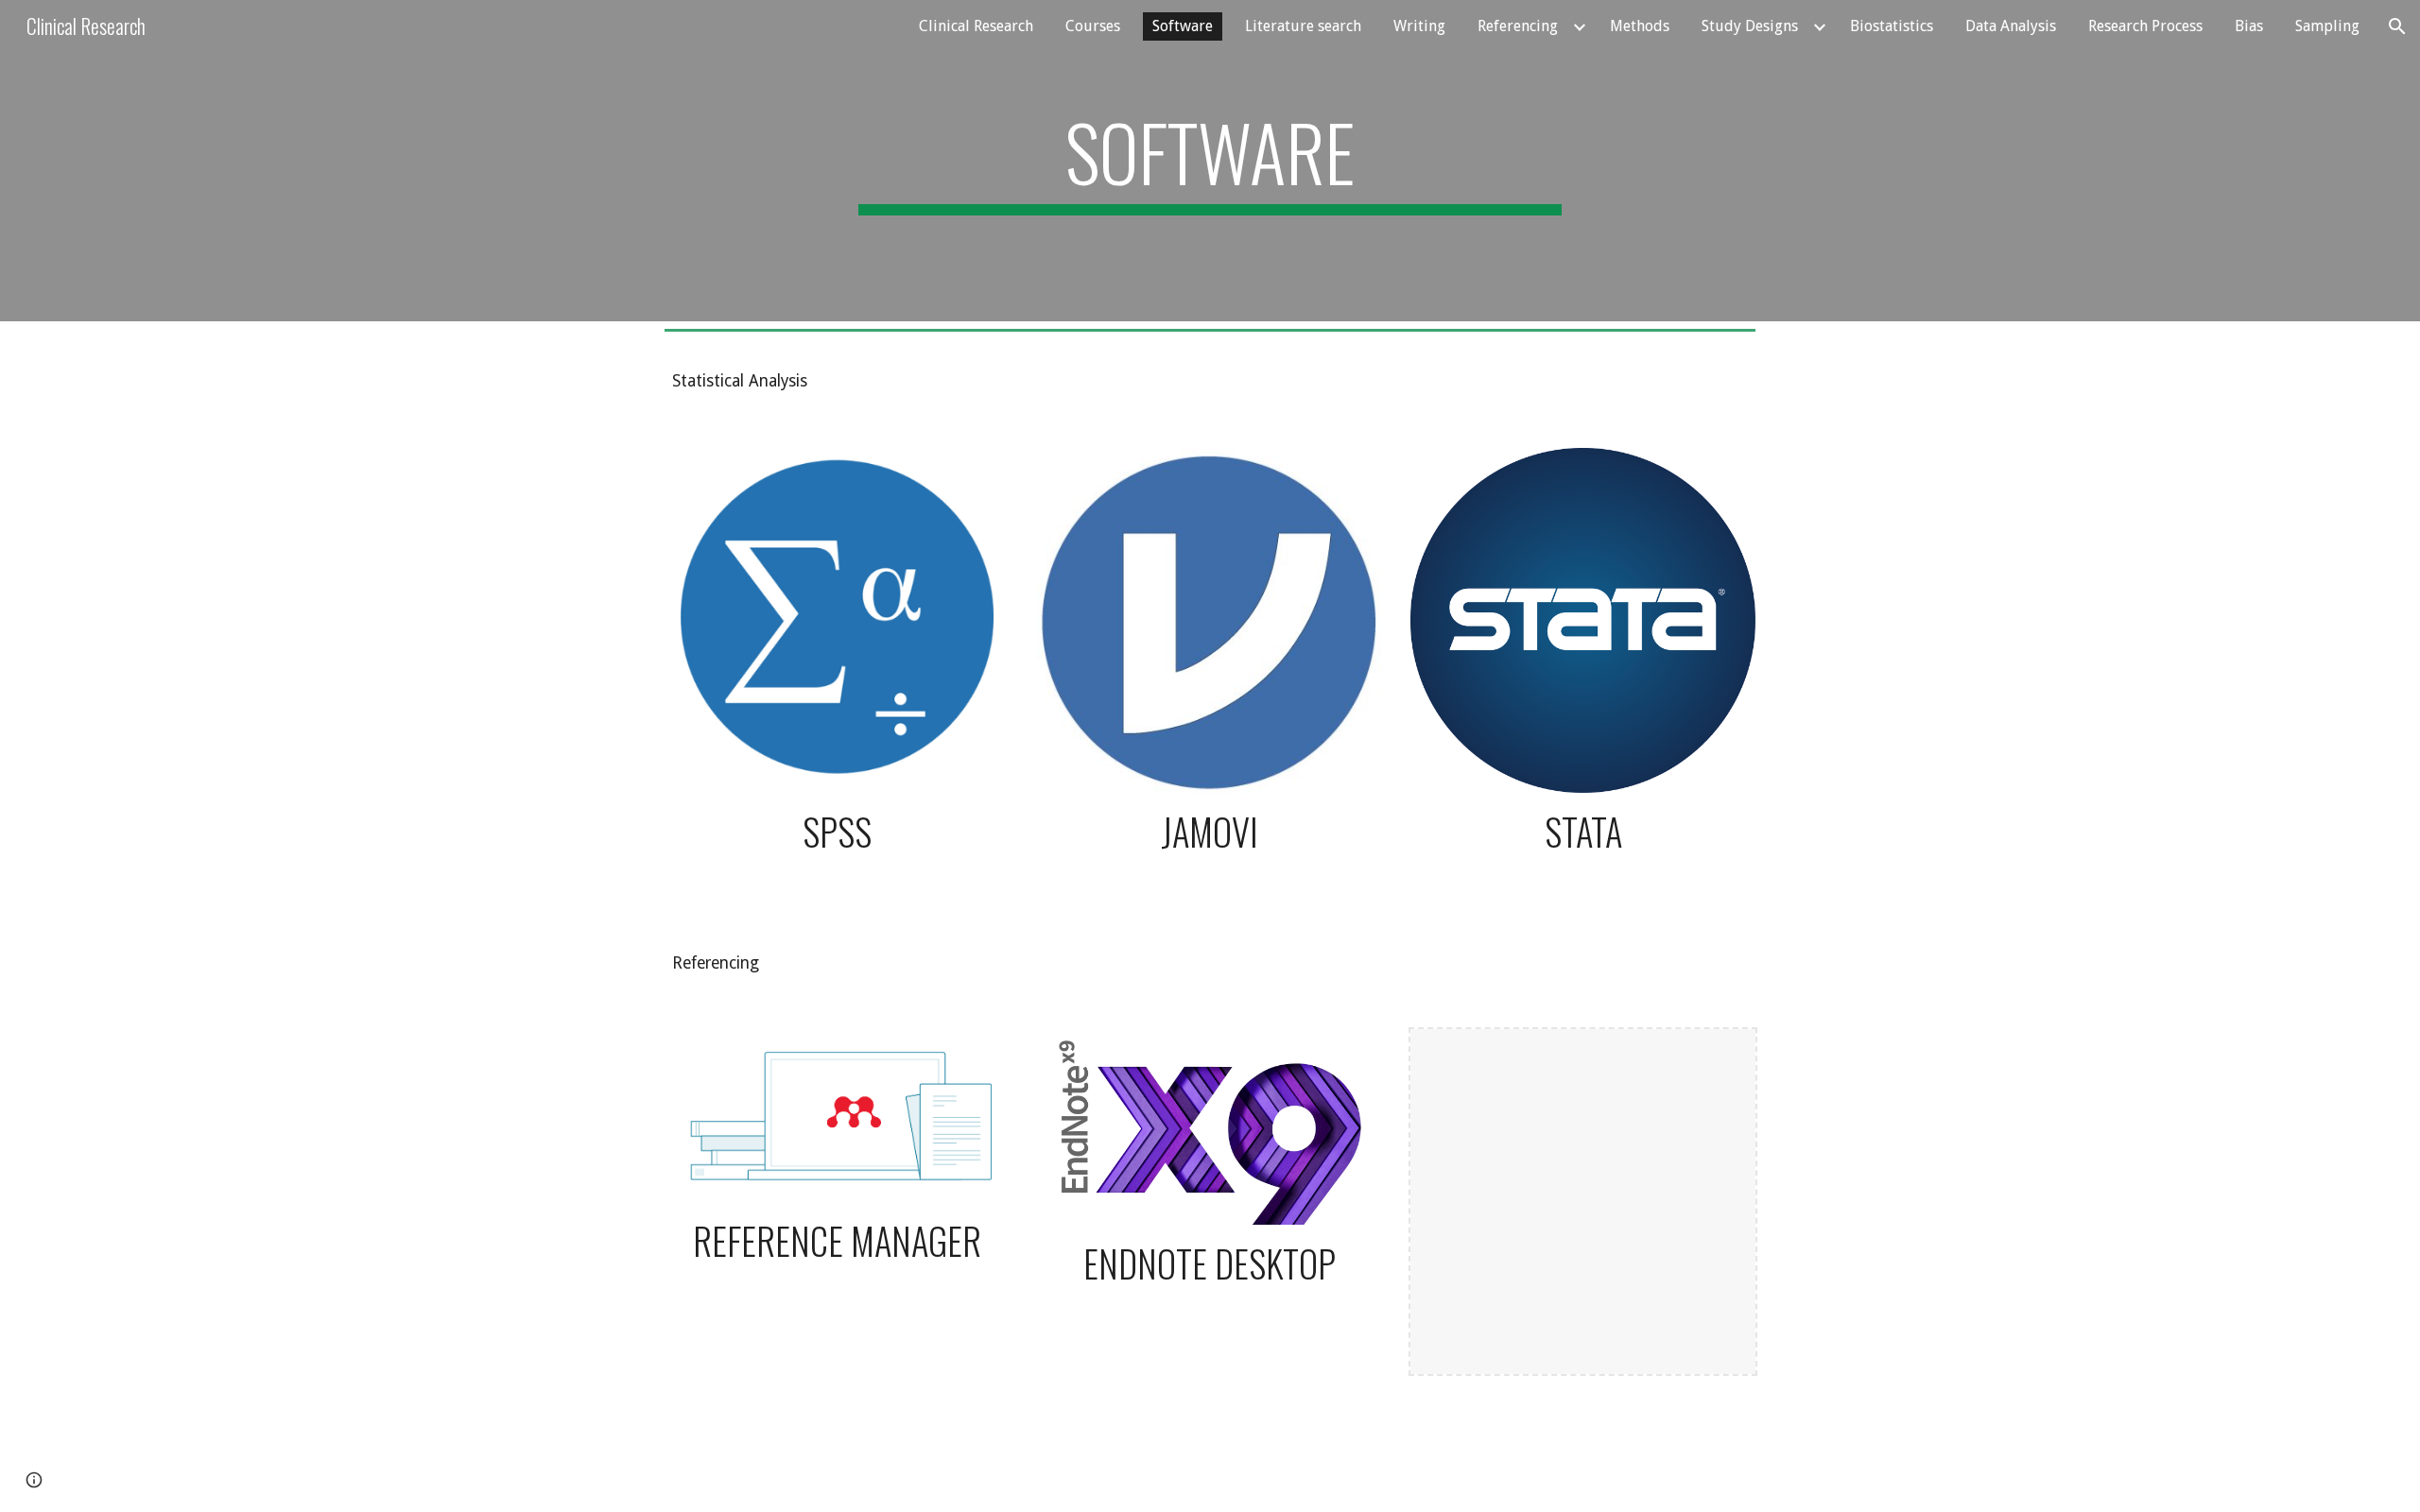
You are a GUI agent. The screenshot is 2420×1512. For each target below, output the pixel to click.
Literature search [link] (1303, 26)
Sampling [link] (2327, 26)
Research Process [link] (2145, 26)
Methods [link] (1640, 26)
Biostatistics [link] (1892, 26)
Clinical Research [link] (976, 26)
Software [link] (1183, 26)
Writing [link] (1419, 26)
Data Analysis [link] (2011, 26)
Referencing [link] (1518, 26)
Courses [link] (1093, 26)
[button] (2397, 26)
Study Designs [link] (1750, 26)
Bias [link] (2249, 26)
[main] (1210, 161)
